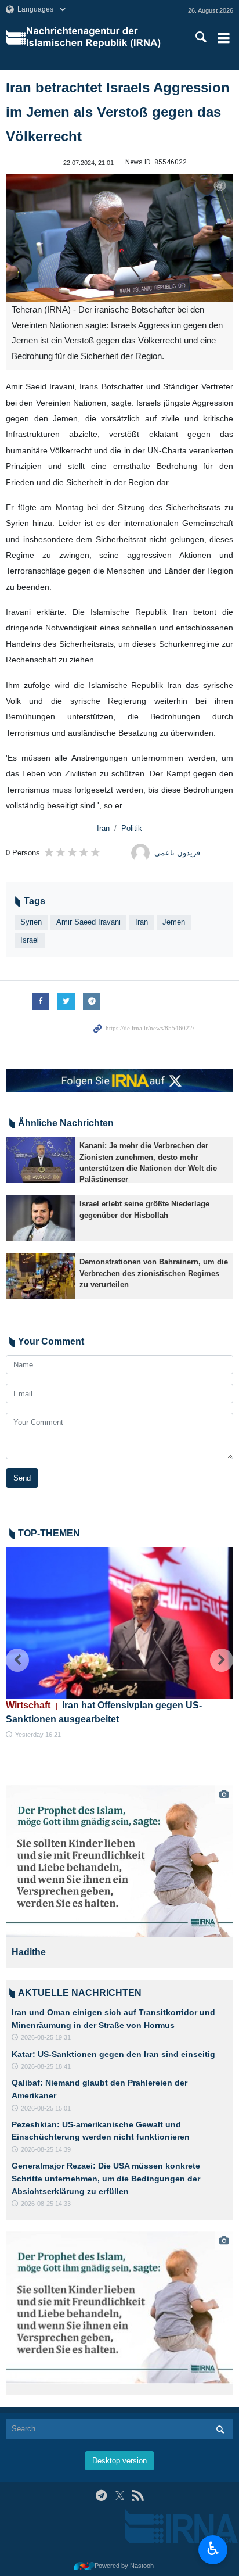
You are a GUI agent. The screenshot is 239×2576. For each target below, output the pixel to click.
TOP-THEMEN (49, 1533)
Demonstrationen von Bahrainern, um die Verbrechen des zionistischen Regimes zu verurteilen (154, 1273)
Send (22, 1478)
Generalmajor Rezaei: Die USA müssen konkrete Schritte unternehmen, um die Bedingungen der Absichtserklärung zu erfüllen (106, 2178)
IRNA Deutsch (100, 38)
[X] (120, 2496)
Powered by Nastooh (124, 2566)
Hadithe (29, 1952)
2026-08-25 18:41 (46, 2066)
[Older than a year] (41, 1160)
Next (222, 1660)
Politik (132, 828)
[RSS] (138, 2496)
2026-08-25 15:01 (46, 2108)
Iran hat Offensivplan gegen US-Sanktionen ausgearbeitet (104, 1712)
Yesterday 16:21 (38, 1735)
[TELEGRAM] (101, 2496)
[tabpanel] (119, 1877)
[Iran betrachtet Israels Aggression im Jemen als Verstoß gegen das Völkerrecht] (119, 238)
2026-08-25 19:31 (46, 2037)
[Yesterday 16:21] (119, 1623)
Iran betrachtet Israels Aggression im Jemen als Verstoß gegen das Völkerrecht (118, 112)
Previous (17, 1660)
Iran (103, 828)
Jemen (174, 922)
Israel (30, 940)
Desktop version (119, 2461)
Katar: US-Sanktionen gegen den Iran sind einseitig (113, 2054)
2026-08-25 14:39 (46, 2149)
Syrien (31, 922)
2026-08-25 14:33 (46, 2204)
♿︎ (213, 2549)
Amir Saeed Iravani (88, 922)
